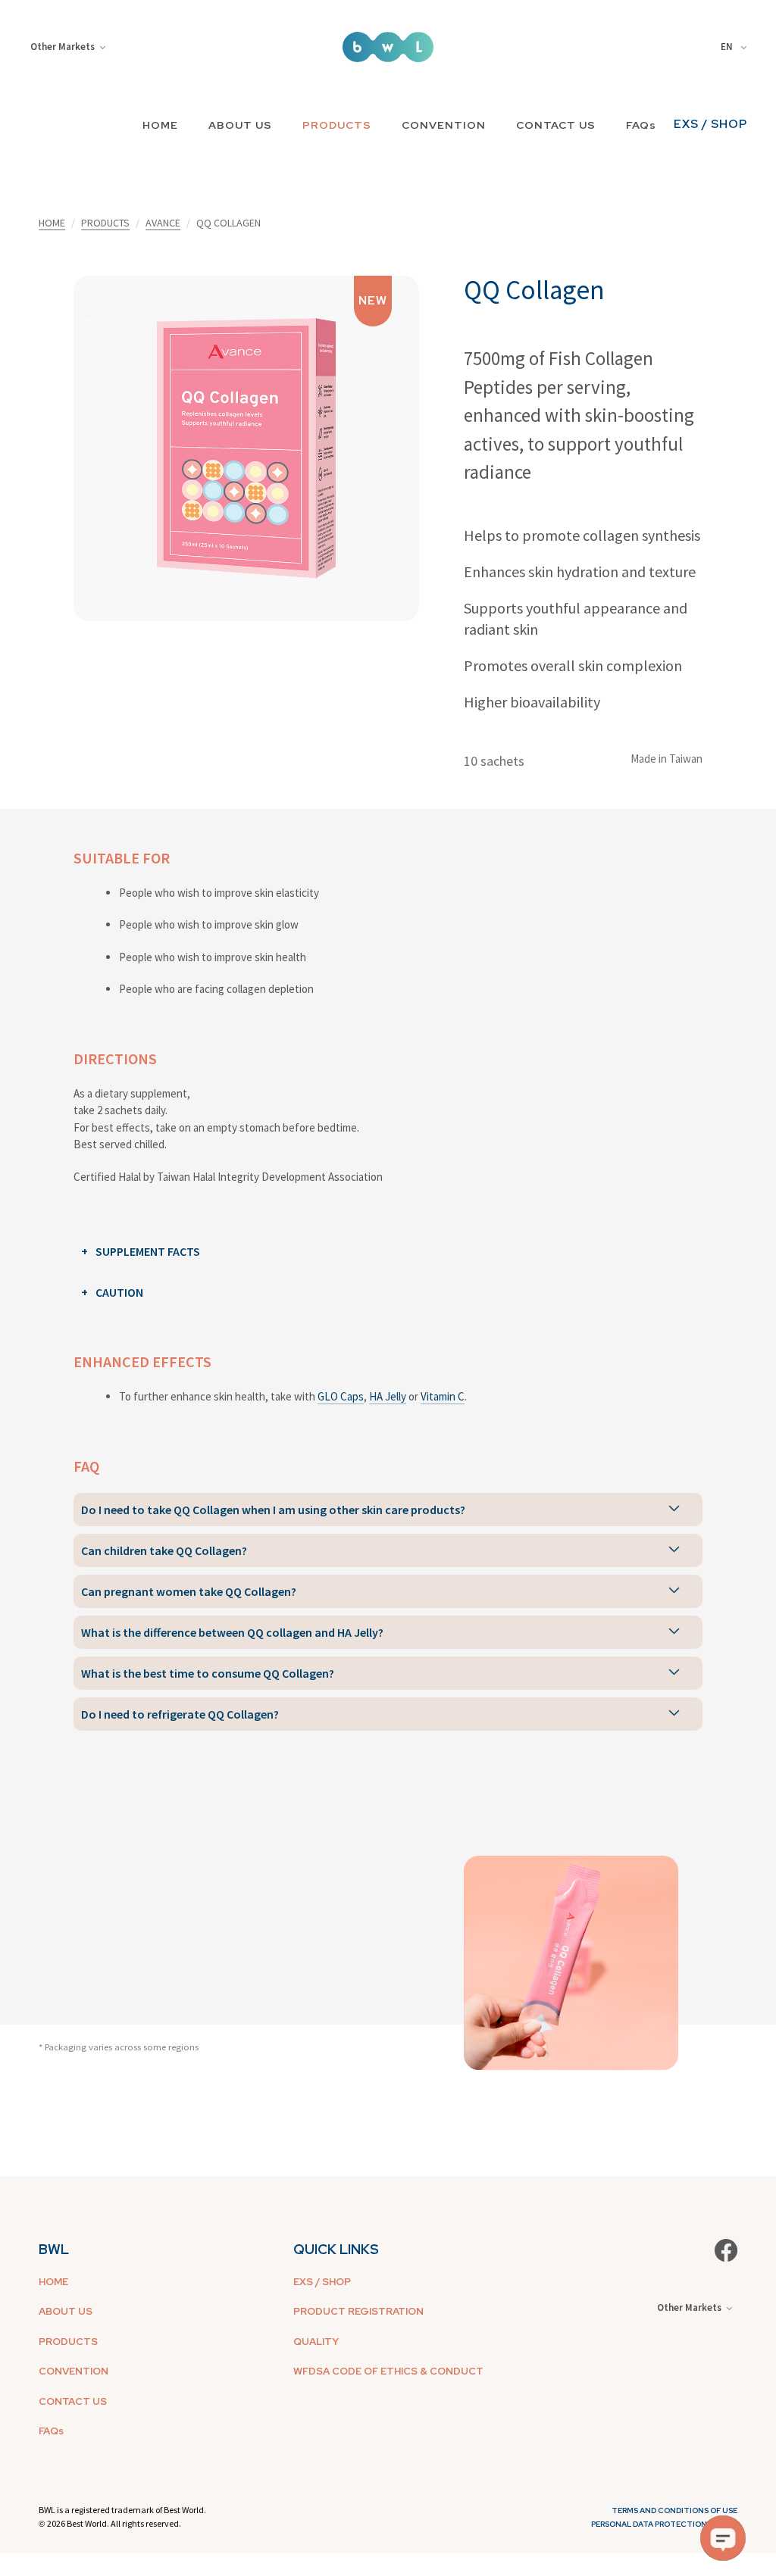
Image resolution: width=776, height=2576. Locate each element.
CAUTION (119, 1292)
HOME (160, 125)
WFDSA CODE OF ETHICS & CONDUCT (388, 2371)
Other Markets (63, 47)
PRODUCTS (337, 125)
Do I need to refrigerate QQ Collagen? (180, 1714)
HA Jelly (388, 1396)
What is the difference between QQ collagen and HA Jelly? (232, 1632)
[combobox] (736, 47)
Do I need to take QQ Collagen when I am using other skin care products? (273, 1510)
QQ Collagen (534, 290)
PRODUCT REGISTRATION (358, 2311)
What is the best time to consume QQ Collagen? (208, 1673)
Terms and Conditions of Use (674, 2510)
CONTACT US (556, 125)
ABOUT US (240, 125)
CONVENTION (444, 125)
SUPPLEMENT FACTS (148, 1251)
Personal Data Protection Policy (664, 2524)
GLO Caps (341, 1396)
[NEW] (246, 447)
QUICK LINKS (336, 2249)
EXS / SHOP (710, 124)
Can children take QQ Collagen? (164, 1550)
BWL (54, 2249)
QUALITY (316, 2342)
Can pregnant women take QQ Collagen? (189, 1591)
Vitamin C (443, 1396)
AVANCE (163, 223)
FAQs (641, 125)
